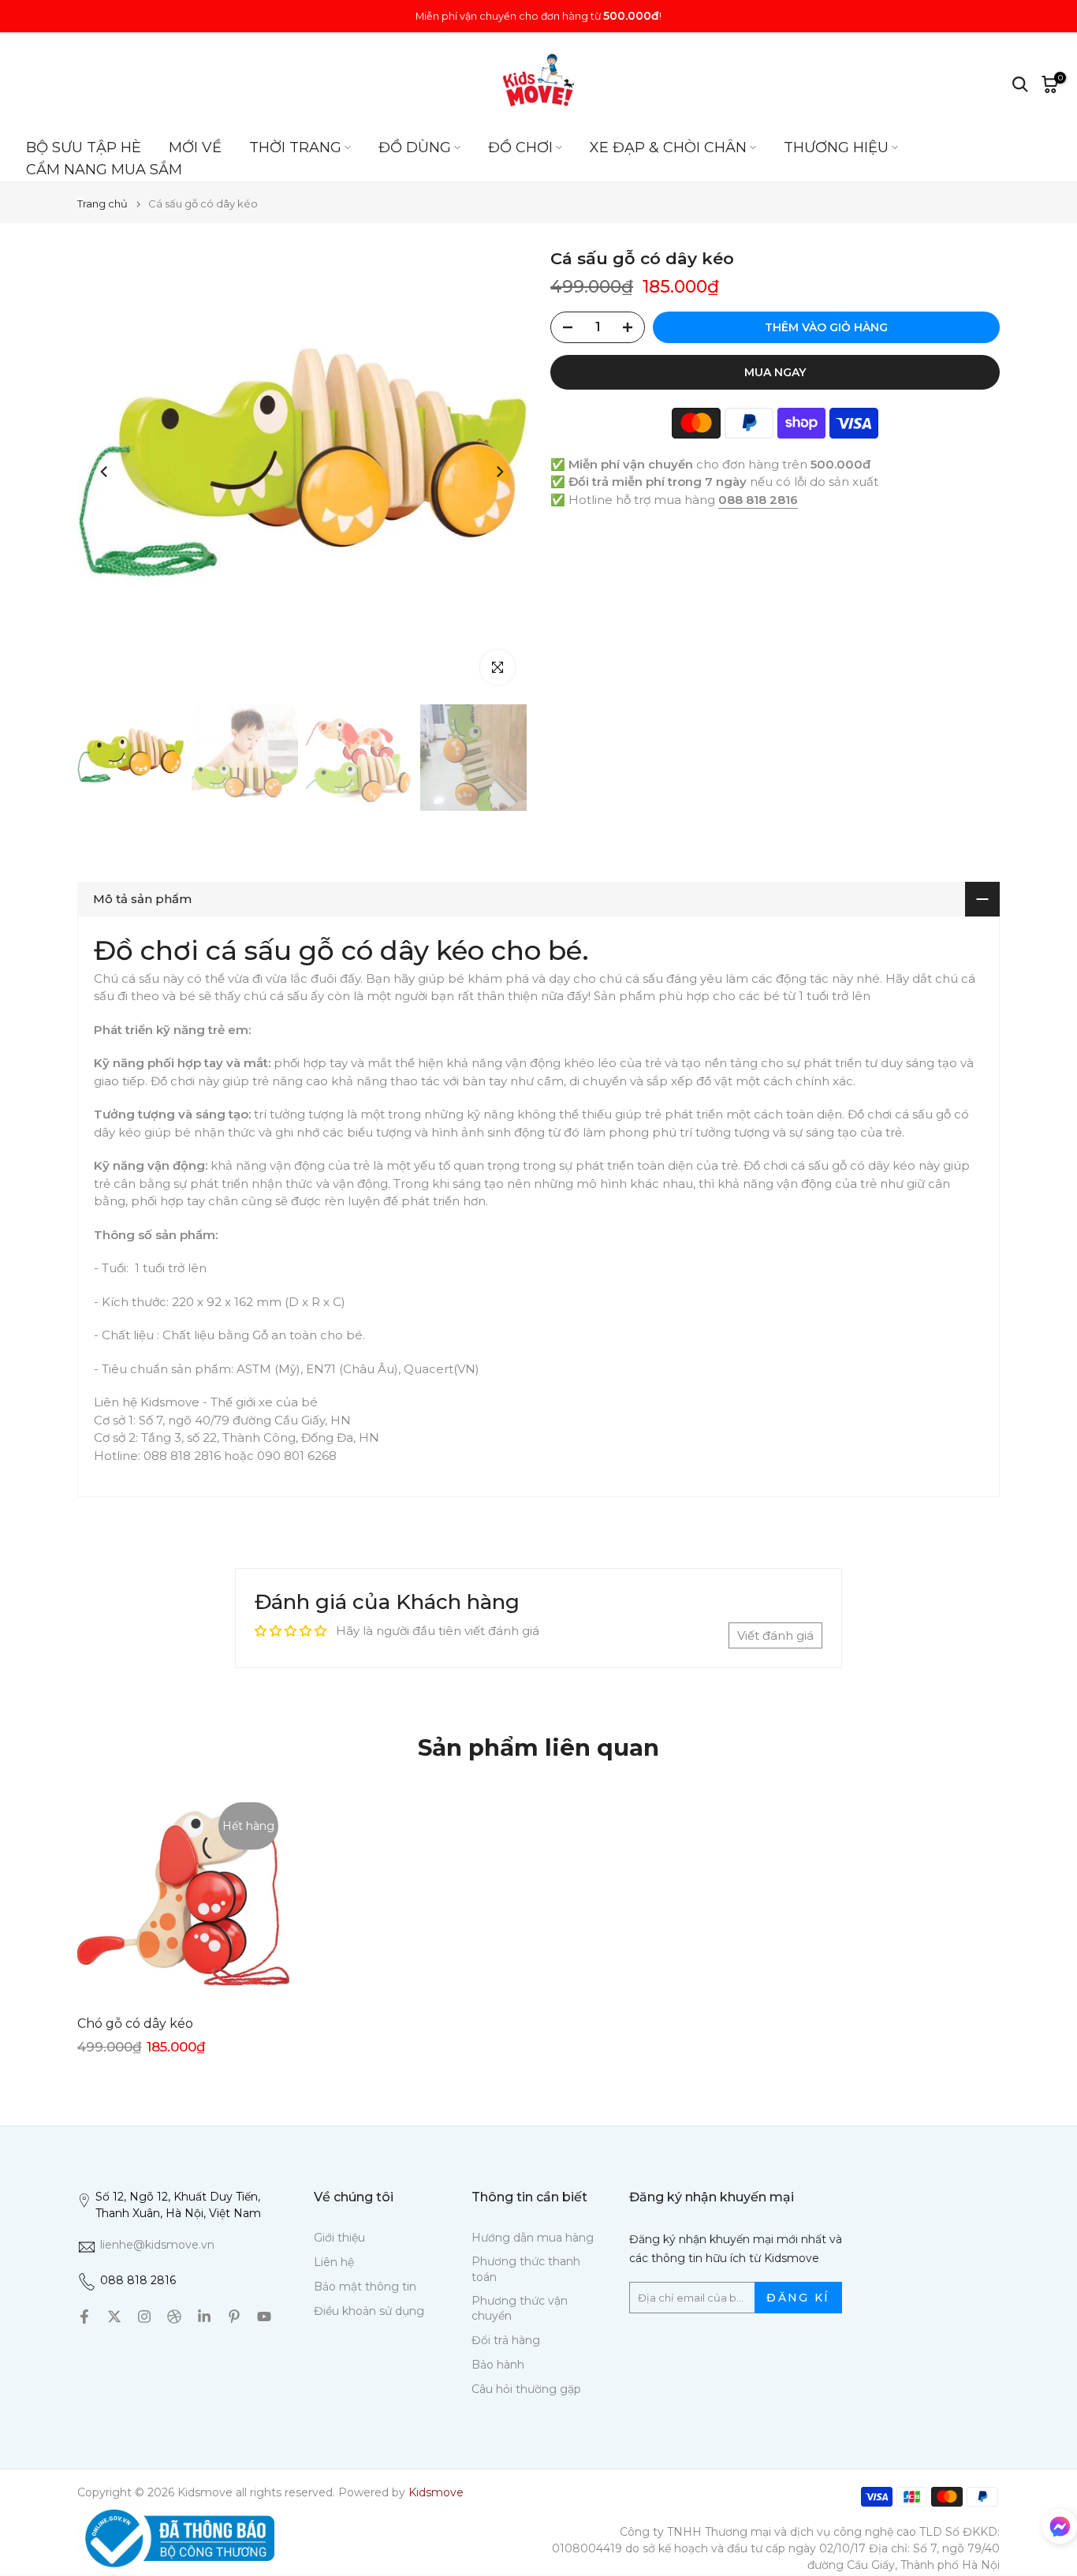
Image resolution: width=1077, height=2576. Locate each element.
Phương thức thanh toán (526, 2269)
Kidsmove (436, 2492)
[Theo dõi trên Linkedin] (204, 2317)
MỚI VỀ (195, 147)
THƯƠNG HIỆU (836, 147)
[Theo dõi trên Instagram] (144, 2317)
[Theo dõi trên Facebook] (84, 2317)
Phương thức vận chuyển (520, 2309)
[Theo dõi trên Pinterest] (234, 2317)
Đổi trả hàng (506, 2340)
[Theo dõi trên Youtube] (264, 2317)
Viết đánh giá (775, 1635)
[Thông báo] (538, 16)
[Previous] (105, 472)
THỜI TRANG (295, 147)
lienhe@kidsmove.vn (157, 2245)
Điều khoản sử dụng (369, 2311)
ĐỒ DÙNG (415, 147)
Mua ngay (775, 372)
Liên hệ (334, 2262)
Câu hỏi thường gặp (526, 2389)
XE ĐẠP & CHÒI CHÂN (668, 147)
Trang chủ (102, 204)
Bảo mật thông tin (365, 2287)
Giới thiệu (339, 2238)
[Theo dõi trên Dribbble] (174, 2317)
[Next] (499, 472)
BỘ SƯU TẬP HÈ (84, 147)
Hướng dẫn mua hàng (533, 2238)
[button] (1060, 2529)
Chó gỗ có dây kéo (135, 2023)
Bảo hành (498, 2365)
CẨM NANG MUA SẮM (104, 170)
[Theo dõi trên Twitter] (114, 2317)
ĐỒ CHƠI (520, 147)
